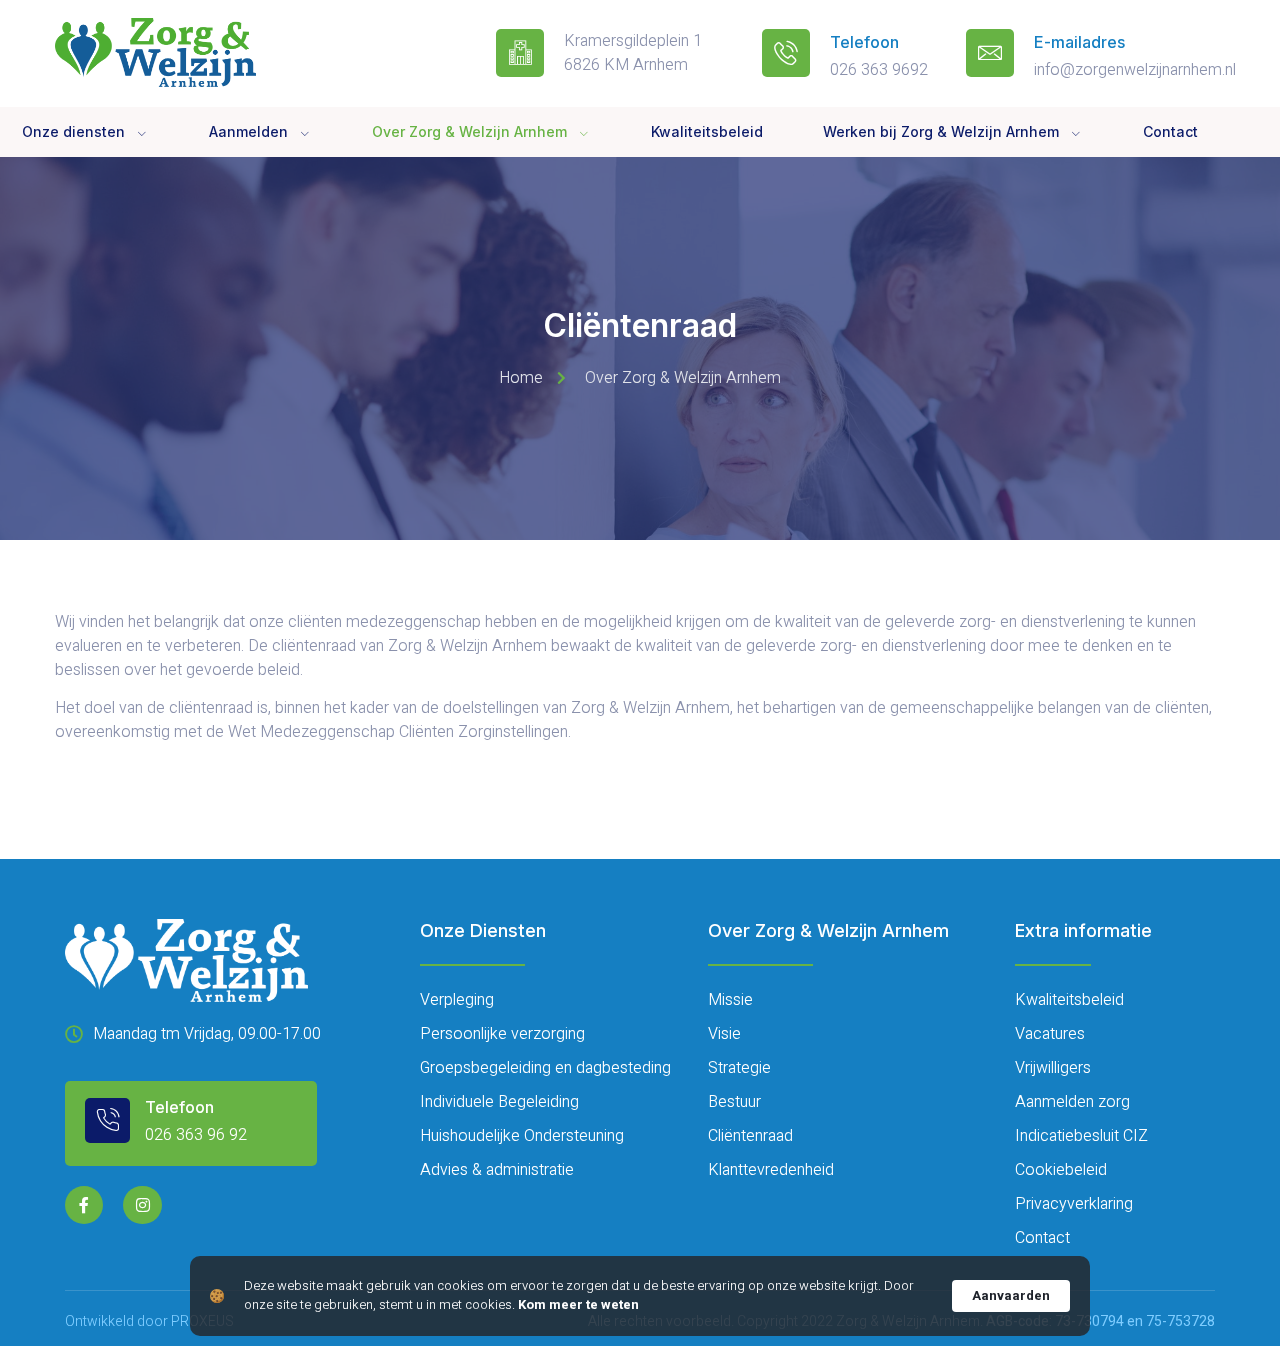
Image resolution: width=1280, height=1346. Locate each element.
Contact (1170, 131)
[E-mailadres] (990, 53)
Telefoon (864, 42)
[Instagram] (142, 1205)
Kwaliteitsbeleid (707, 131)
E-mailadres (1079, 42)
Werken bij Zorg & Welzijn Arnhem (941, 131)
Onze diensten (73, 131)
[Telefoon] (786, 53)
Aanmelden (248, 131)
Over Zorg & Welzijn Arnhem (469, 131)
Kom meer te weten (578, 1305)
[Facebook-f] (84, 1205)
